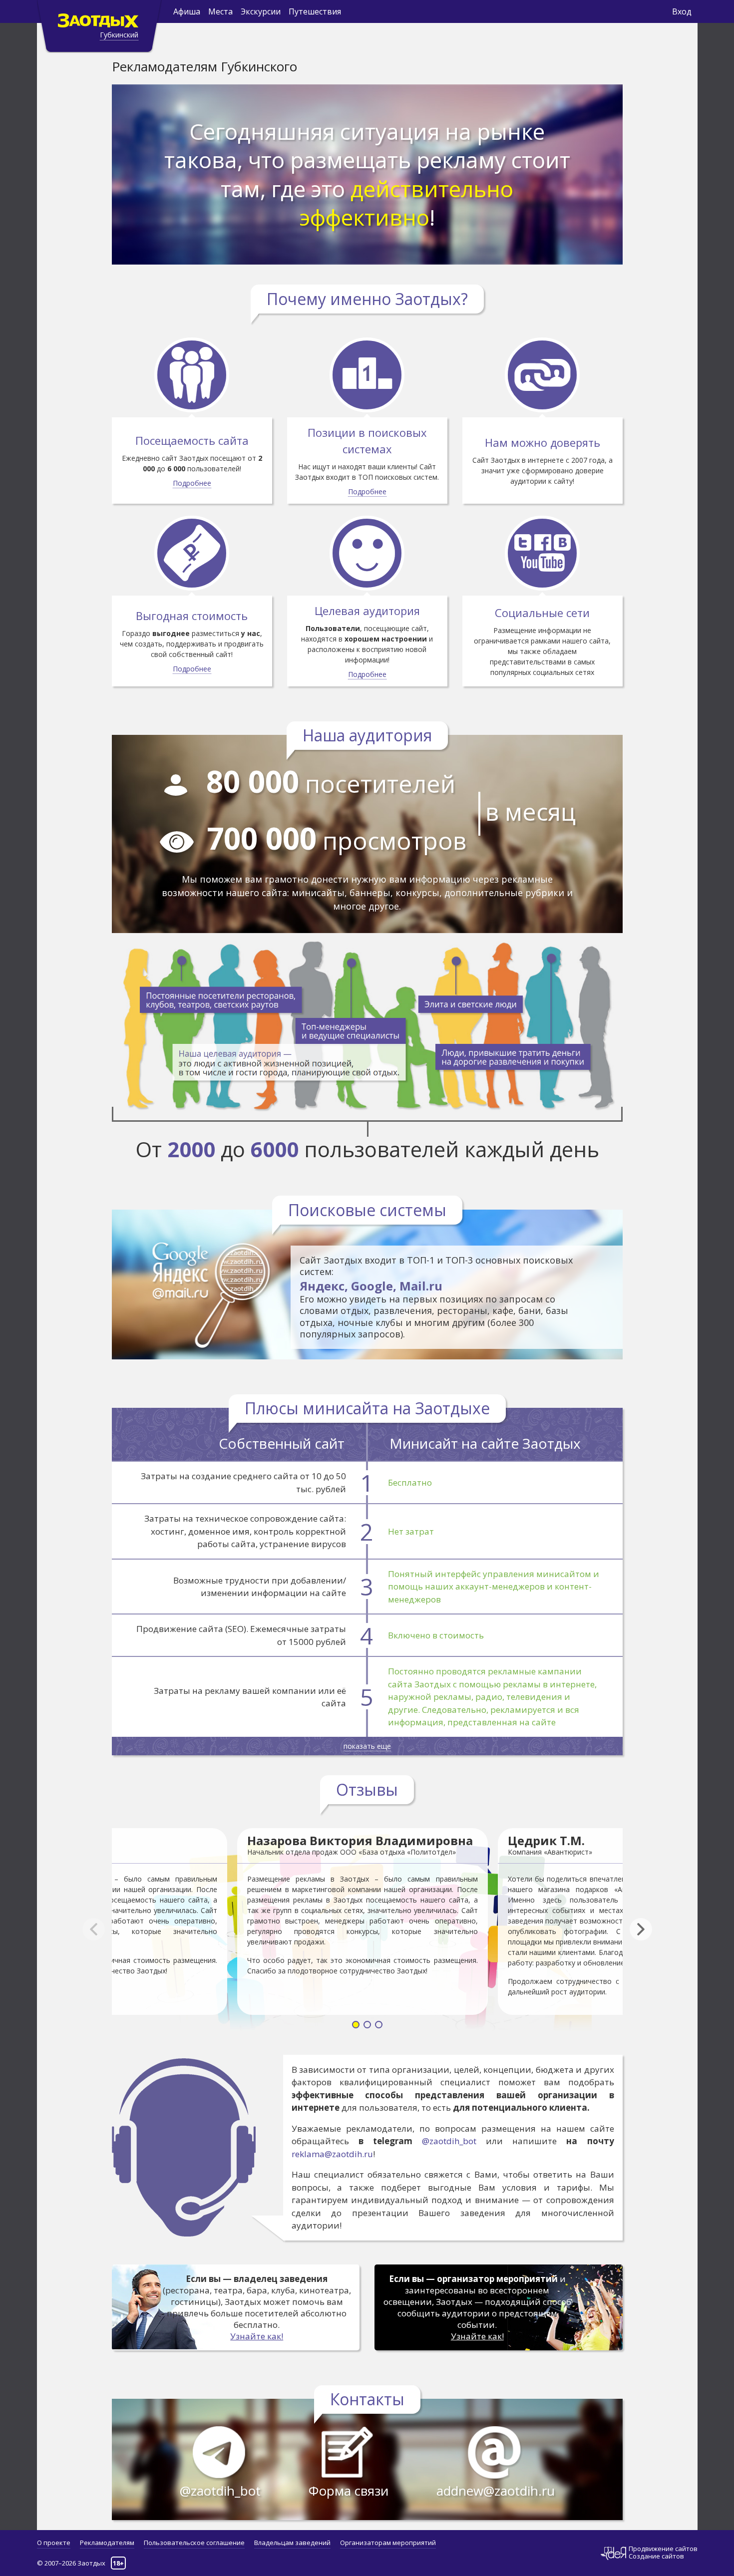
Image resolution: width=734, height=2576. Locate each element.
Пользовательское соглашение (194, 2543)
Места (220, 11)
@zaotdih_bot (449, 2141)
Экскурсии (261, 11)
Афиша (187, 11)
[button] (646, 1930)
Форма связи (349, 2491)
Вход (682, 11)
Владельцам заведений (292, 2543)
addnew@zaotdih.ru (496, 2491)
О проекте (54, 2543)
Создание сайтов (656, 2556)
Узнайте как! (257, 2336)
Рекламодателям (107, 2543)
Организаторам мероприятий (388, 2543)
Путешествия (315, 11)
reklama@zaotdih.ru (332, 2154)
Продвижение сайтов (663, 2549)
